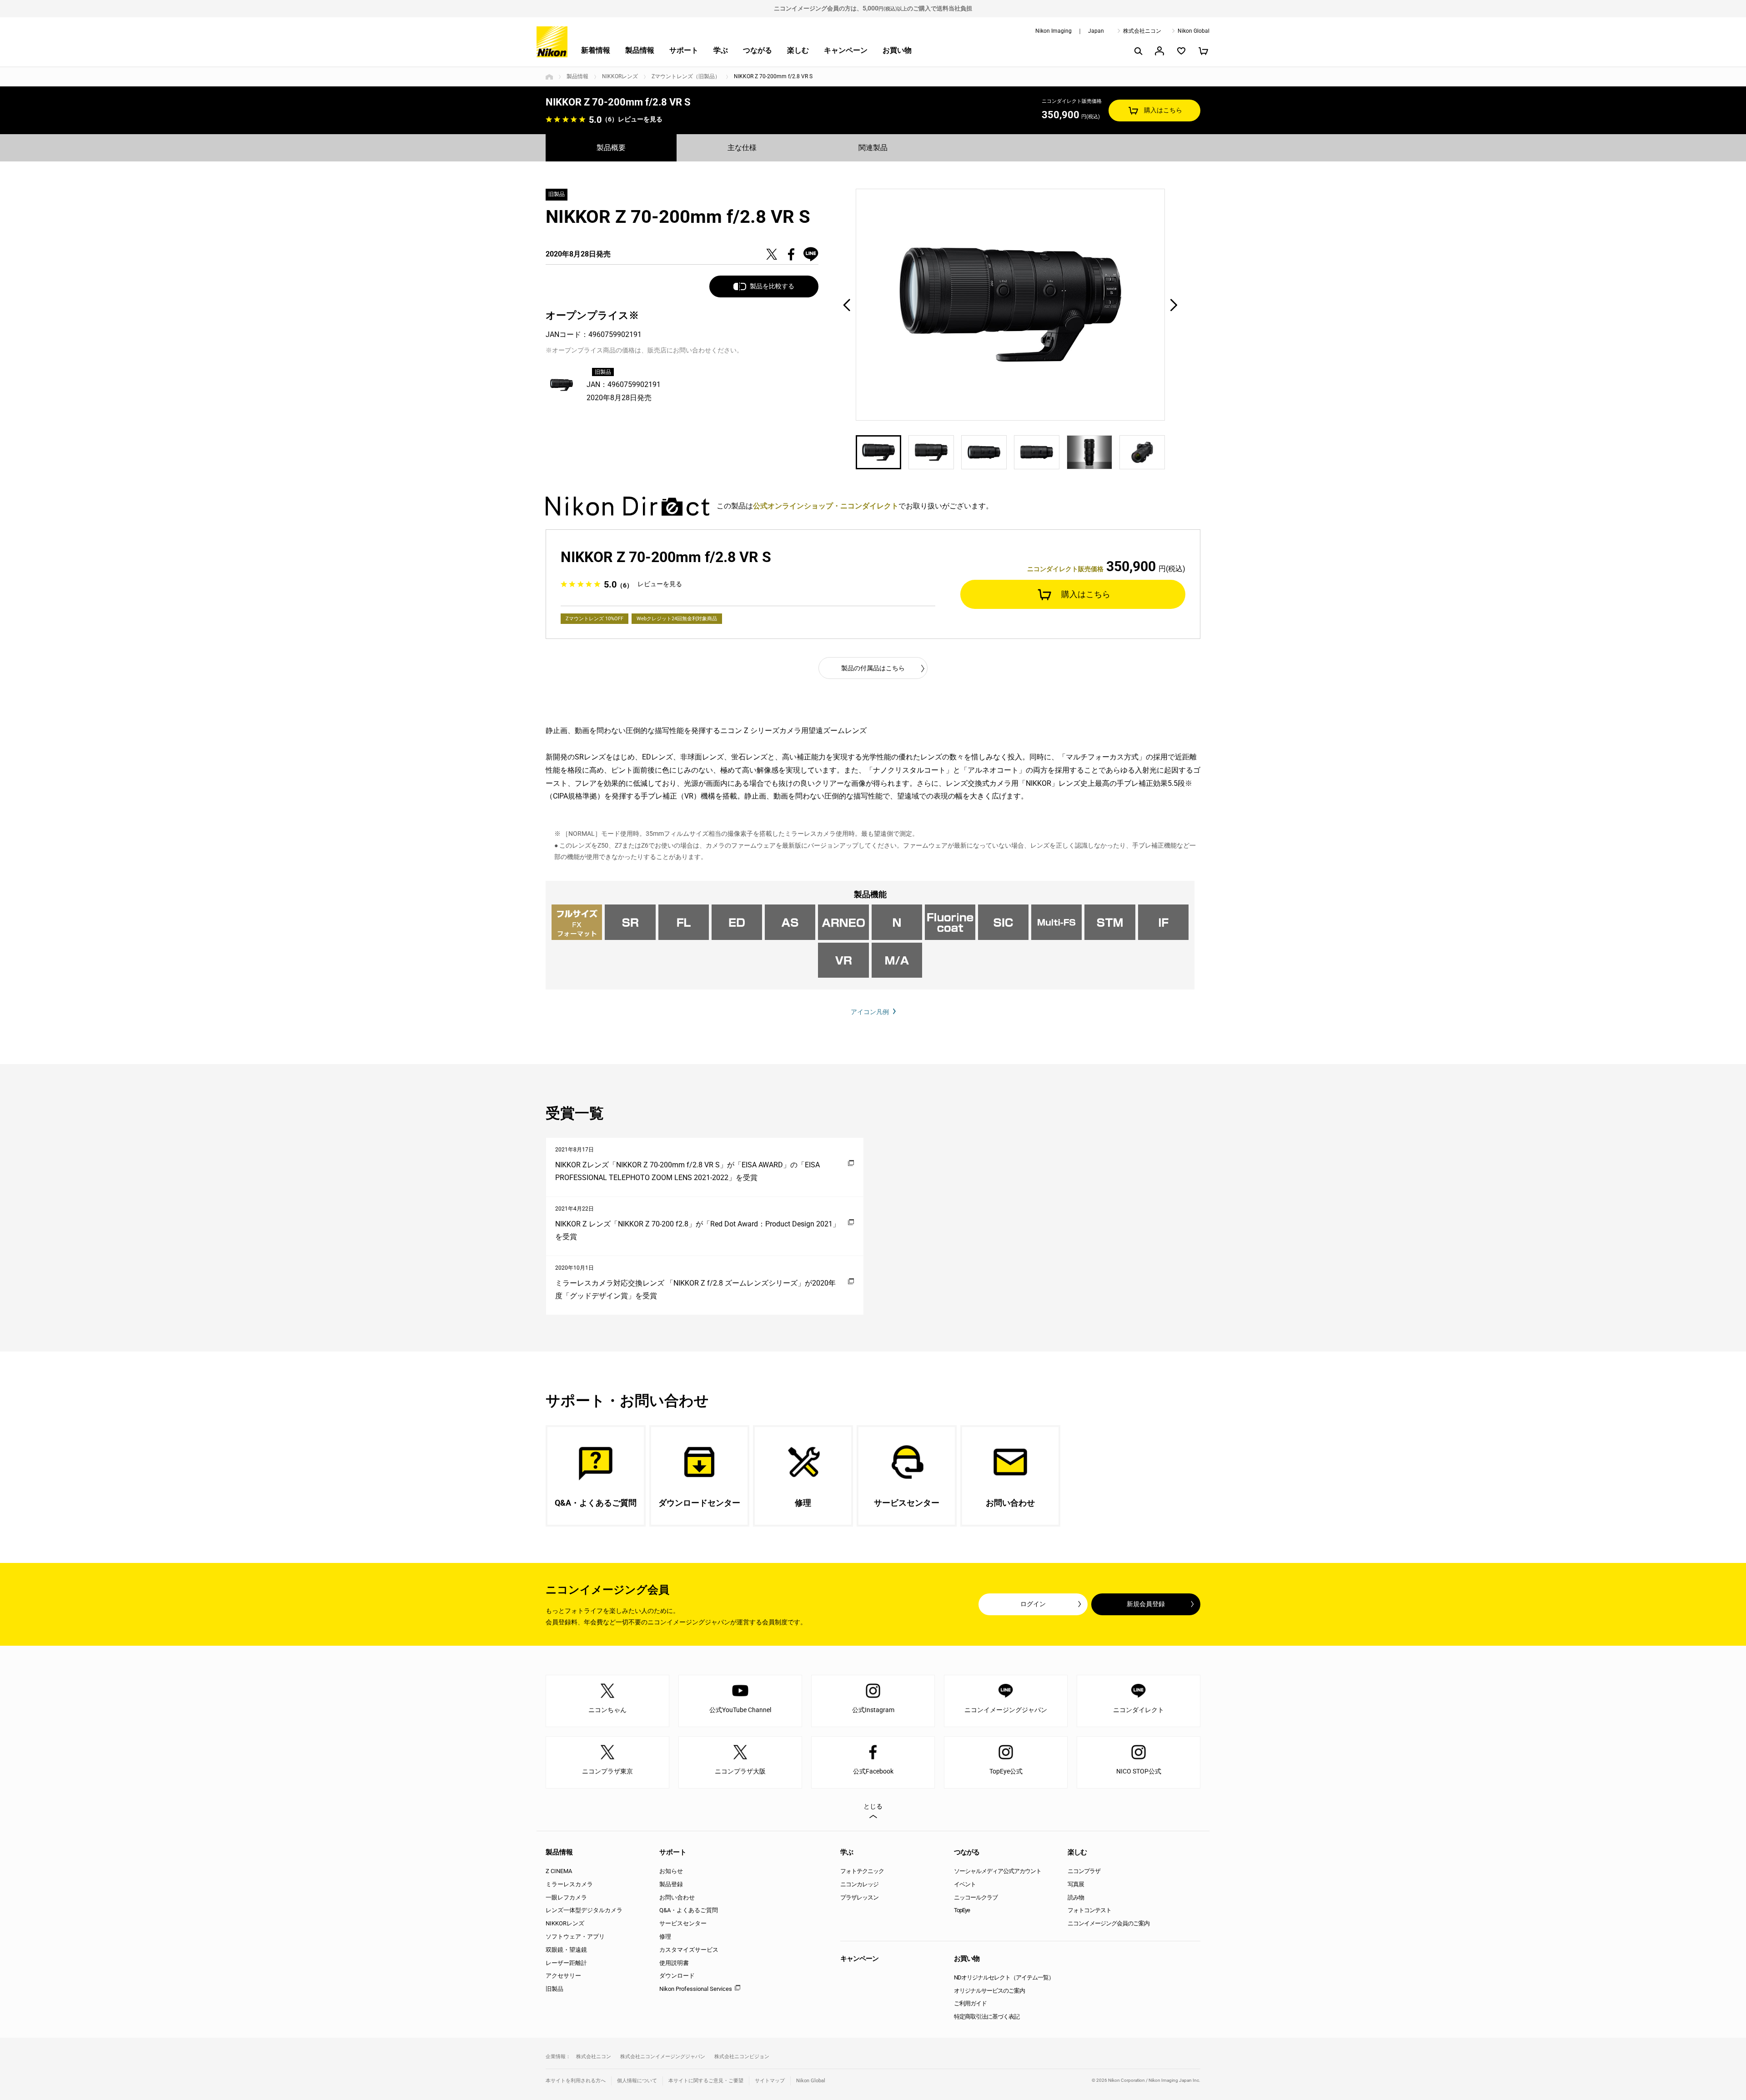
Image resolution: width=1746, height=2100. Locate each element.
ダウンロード (677, 1976)
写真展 (1076, 1884)
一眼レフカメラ (566, 1897)
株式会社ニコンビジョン (742, 2057)
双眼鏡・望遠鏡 (566, 1950)
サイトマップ (770, 2081)
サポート (684, 50)
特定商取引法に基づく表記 (987, 2017)
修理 (665, 1937)
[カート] (1203, 51)
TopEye (962, 1910)
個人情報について (637, 2081)
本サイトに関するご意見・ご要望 (706, 2081)
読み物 (1076, 1897)
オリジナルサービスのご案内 (989, 1991)
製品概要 (611, 148)
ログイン (1033, 1604)
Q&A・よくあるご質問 (689, 1910)
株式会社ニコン (1142, 31)
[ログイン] (1159, 51)
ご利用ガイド (970, 2003)
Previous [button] (847, 305)
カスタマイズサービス (689, 1950)
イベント (965, 1884)
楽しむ (798, 50)
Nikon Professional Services (696, 1989)
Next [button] (1174, 305)
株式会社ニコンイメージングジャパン (663, 2057)
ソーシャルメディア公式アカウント (998, 1871)
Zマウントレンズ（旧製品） (686, 76)
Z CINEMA (559, 1871)
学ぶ (721, 50)
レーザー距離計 (566, 1963)
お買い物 (897, 50)
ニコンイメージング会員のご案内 (1109, 1923)
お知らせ (671, 1871)
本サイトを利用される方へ (576, 2081)
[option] (1010, 305)
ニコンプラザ (1084, 1871)
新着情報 (596, 50)
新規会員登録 (1146, 1604)
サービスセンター (683, 1923)
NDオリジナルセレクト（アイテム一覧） (1004, 1977)
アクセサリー (563, 1976)
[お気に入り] (1181, 51)
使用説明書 (674, 1963)
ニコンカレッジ (859, 1884)
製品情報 (640, 50)
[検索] (1138, 51)
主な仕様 (742, 148)
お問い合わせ (677, 1897)
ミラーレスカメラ (569, 1884)
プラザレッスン (859, 1897)
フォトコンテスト (1089, 1910)
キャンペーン (846, 50)
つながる (758, 50)
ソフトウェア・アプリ (575, 1937)
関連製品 (873, 148)
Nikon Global (1194, 31)
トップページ (549, 77)
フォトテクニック (862, 1871)
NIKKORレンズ (620, 76)
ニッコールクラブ (976, 1897)
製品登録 (671, 1884)
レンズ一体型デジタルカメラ (584, 1910)
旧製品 (554, 1989)
